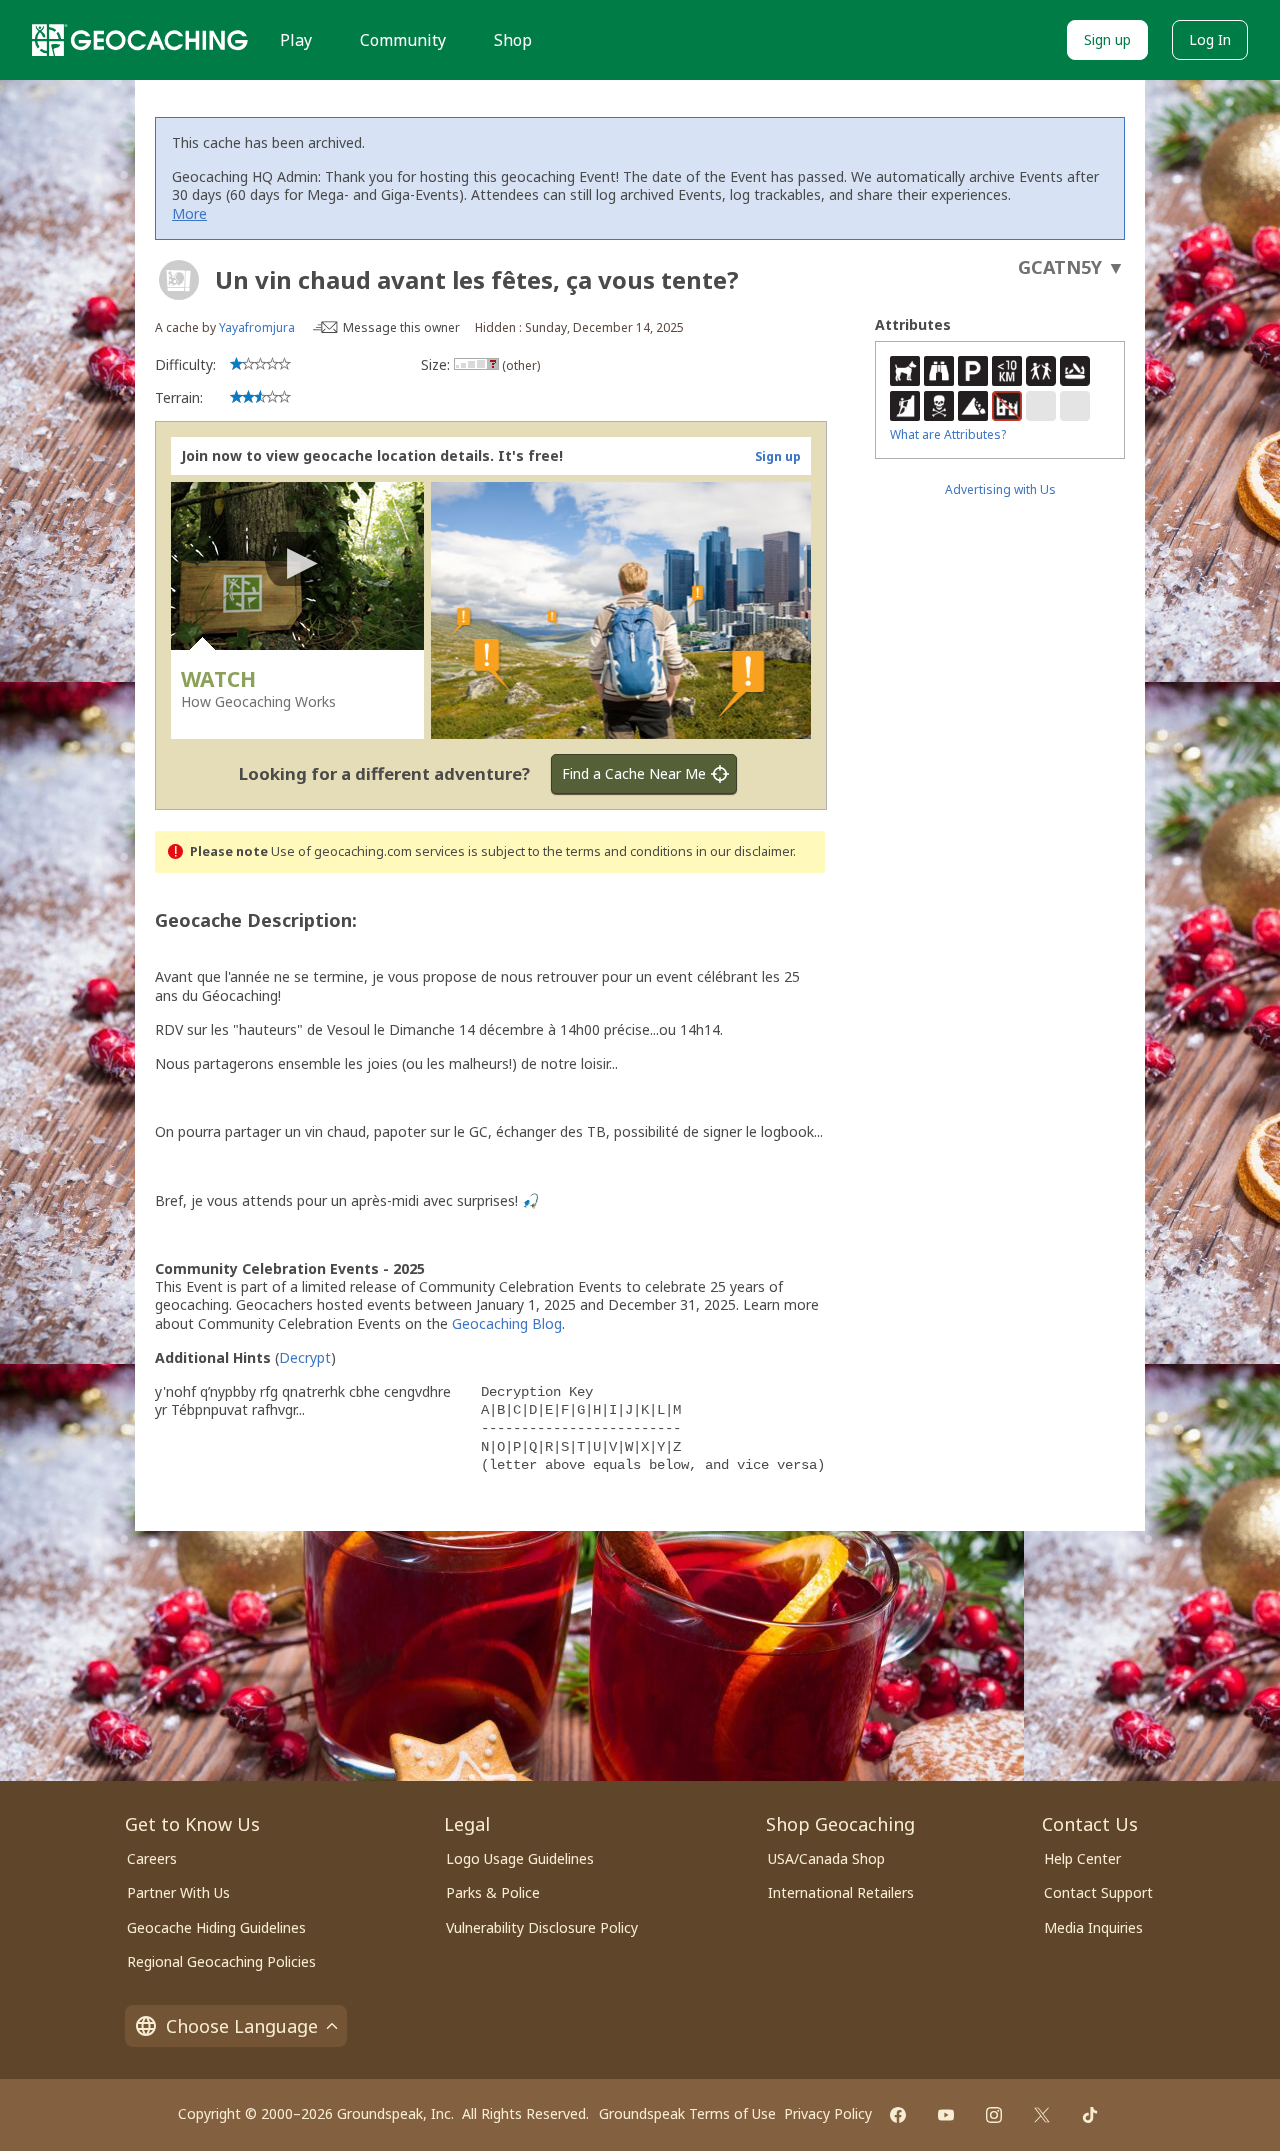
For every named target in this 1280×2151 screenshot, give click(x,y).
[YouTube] (946, 2115)
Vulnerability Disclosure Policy (542, 1927)
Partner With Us (178, 1892)
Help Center (1082, 1858)
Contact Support (1098, 1892)
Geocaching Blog (507, 1323)
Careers (152, 1858)
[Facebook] (898, 2115)
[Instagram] (994, 2115)
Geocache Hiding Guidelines (216, 1927)
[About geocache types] (179, 280)
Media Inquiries (1093, 1927)
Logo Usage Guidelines (520, 1858)
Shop (513, 40)
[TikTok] (1090, 2115)
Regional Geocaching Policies (221, 1961)
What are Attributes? (948, 434)
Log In (1210, 39)
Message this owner (401, 327)
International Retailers (841, 1892)
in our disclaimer (744, 851)
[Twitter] (1042, 2115)
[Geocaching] (140, 40)
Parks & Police (493, 1892)
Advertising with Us (1000, 489)
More (189, 213)
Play (296, 40)
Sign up (1107, 39)
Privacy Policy (828, 2113)
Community (403, 40)
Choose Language (242, 2026)
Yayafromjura (257, 327)
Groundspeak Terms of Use (687, 2113)
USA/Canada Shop (826, 1858)
